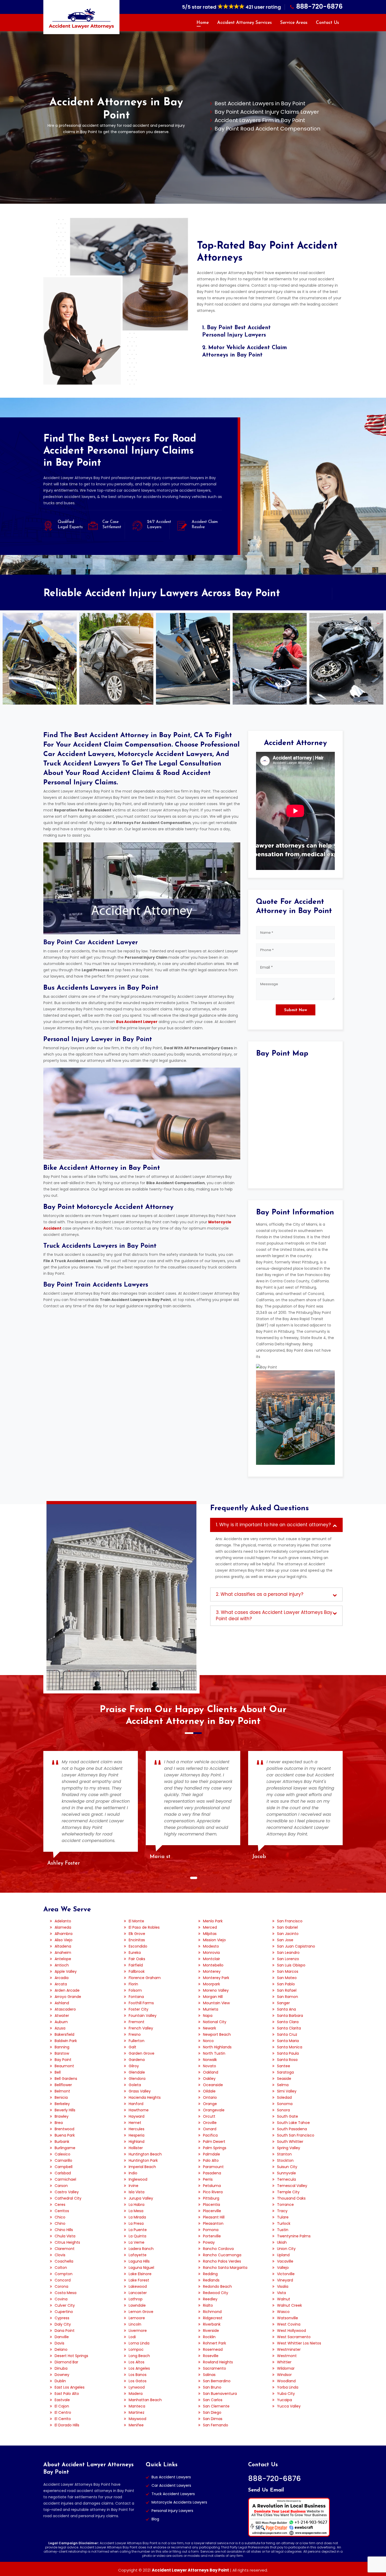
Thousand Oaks (291, 2198)
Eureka (135, 1953)
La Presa (136, 2223)
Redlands (211, 2280)
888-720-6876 (319, 6)
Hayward (137, 2116)
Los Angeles (139, 2368)
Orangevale (214, 2110)
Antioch (62, 1965)
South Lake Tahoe (293, 2123)
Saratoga (285, 2072)
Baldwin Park (66, 2041)
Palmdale (212, 2154)
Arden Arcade (67, 1990)
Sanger (283, 2003)
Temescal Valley (292, 2186)
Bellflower (63, 2085)
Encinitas (137, 1940)
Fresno (135, 2034)
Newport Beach (217, 2034)
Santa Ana (286, 2009)
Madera (136, 2394)
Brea (59, 2123)
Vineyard (285, 2280)
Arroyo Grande (68, 1997)
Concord (63, 2280)
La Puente (138, 2230)
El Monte (136, 1921)
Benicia (61, 2097)
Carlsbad (63, 2173)
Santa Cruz (287, 2034)
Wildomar (286, 2368)
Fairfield (136, 1965)
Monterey (212, 1971)
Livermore (138, 2331)
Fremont (137, 2022)
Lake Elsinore (140, 2274)
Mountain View (216, 2003)
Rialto (208, 2305)
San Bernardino (217, 2381)
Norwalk (210, 2060)
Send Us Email (266, 2490)
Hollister (136, 2148)
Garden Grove (142, 2053)
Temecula (286, 2179)
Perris (208, 2179)
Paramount (213, 2167)
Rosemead (213, 2349)
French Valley (141, 2028)
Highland (137, 2142)
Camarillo (63, 2160)
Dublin (60, 2381)
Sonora (283, 2110)
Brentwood (64, 2129)
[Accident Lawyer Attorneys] (81, 18)
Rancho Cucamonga (222, 2255)
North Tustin (214, 2053)
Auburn (61, 2022)
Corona (61, 2286)
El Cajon (62, 2406)
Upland (283, 2255)
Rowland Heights (218, 2362)
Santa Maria (288, 2041)
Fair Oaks (137, 1959)
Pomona (211, 2230)
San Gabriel (287, 1927)
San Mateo (287, 1978)
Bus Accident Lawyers (171, 2477)
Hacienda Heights (145, 2097)
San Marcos (288, 1971)
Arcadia (62, 1978)
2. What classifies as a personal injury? (260, 1594)
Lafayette (138, 2255)
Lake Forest (139, 2280)
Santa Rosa (287, 2060)
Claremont (65, 2249)
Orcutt (209, 2116)
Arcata (61, 1984)
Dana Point (65, 2331)
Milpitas (210, 1934)
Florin (133, 1984)
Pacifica (210, 2135)
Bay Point (63, 2060)
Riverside (211, 2331)
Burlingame (65, 2148)
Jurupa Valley (141, 2198)
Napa (208, 2016)
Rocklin (209, 2337)
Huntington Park (143, 2160)
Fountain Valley (143, 2016)
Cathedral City (68, 2198)
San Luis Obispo (291, 1965)
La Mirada (137, 2217)
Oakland (211, 2072)
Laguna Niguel (141, 2268)
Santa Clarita (289, 2028)
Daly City (63, 2324)
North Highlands (217, 2047)
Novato (210, 2066)
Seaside (284, 2079)
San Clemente (216, 2406)
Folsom (135, 1990)
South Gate (288, 2116)
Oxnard (210, 2129)
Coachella (64, 2261)
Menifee (136, 2425)
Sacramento (215, 2368)
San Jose (285, 1940)
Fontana (136, 1997)
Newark (210, 2028)
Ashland (62, 2003)
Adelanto (63, 1921)
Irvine (134, 2186)
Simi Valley (287, 2091)
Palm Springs (215, 2148)
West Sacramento (294, 2337)
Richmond (212, 2312)
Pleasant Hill (214, 2217)
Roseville (211, 2356)
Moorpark (212, 1984)
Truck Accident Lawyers (173, 2494)
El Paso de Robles (144, 1927)
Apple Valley (66, 1971)
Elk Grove (137, 1934)
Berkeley (62, 2104)
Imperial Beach (142, 2167)
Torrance (285, 2205)
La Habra (137, 2205)
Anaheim (63, 1953)
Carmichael (65, 2179)
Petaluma (212, 2186)
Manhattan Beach (145, 2400)
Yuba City (286, 2394)
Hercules (137, 2129)
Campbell (64, 2167)
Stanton (284, 2154)
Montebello (213, 1965)
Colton (61, 2268)
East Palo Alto (67, 2394)
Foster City (139, 2009)
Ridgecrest (213, 2318)
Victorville (286, 2274)
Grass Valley (140, 2091)
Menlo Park (213, 1921)
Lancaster (138, 2293)
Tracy (282, 2211)
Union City (286, 2249)
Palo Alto (211, 2160)
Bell (58, 2072)
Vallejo (283, 2268)
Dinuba (61, 2368)
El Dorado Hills (67, 2425)
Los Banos (138, 2375)
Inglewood (138, 2179)
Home (203, 23)
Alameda (63, 1927)
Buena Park (65, 2135)
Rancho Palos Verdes (222, 2261)
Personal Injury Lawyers (172, 2511)
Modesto (211, 1946)
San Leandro (288, 1953)
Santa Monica (290, 2047)
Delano (61, 2349)
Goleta (135, 2085)
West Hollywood (291, 2331)
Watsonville (288, 2318)
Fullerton (137, 2041)
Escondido (138, 1946)
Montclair (212, 1959)
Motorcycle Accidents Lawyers (179, 2502)
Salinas (209, 2375)
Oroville (210, 2123)
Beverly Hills (65, 2110)
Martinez (137, 2412)
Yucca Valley (289, 2406)
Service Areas (294, 23)
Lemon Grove (141, 2312)
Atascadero (65, 2009)
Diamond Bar (66, 2362)
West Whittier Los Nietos (299, 2343)
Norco (208, 2041)
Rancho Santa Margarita (225, 2268)
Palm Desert (214, 2142)
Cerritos (62, 2211)
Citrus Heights (67, 2242)
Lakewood (138, 2286)
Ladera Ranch (141, 2249)
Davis (59, 2343)
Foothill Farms (141, 2003)
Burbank (62, 2142)
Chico (60, 2217)
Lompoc (136, 2349)
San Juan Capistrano (296, 1946)
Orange (210, 2104)
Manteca (137, 2406)
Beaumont (64, 2066)
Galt (132, 2047)
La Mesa (136, 2211)
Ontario (210, 2097)
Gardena (137, 2060)
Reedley (210, 2299)
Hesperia (137, 2135)
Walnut (284, 2299)
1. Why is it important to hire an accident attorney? (273, 1525)
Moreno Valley (216, 1990)
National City (215, 2022)
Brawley (62, 2116)
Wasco (283, 2312)
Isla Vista (137, 2192)
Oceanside (213, 2085)
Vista (281, 2293)
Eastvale (62, 2400)
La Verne (137, 2242)
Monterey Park (216, 1978)
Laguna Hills (139, 2261)
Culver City (65, 2305)
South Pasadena (292, 2129)
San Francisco (290, 1921)
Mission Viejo (214, 1940)
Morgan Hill (213, 1997)
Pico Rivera (213, 2192)
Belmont (62, 2091)
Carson (61, 2186)
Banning (62, 2047)
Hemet (135, 2123)
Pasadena (212, 2173)
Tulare (283, 2217)
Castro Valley (67, 2192)
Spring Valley (289, 2148)
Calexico (62, 2154)
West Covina (289, 2324)
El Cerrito (63, 2419)
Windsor (284, 2375)
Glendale (137, 2072)
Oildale (209, 2091)
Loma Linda (139, 2343)
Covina (61, 2299)
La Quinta (137, 2236)
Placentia (212, 2205)
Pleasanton (213, 2223)
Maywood (137, 2419)
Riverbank (212, 2324)
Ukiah (282, 2242)
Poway (209, 2242)
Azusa (60, 2028)
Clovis (60, 2255)
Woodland (286, 2381)
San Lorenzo (288, 1959)
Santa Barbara (290, 2016)
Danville (62, 2337)
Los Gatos (138, 2381)
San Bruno (212, 2387)
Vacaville (285, 2261)
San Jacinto (288, 1934)
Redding (210, 2274)
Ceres (60, 2205)
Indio (133, 2173)
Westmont (287, 2356)
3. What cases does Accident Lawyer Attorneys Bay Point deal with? (274, 1615)
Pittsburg (211, 2198)
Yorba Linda (288, 2387)
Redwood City (216, 2293)
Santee (284, 2066)
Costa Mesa (66, 2293)
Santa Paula (288, 2053)
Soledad (284, 2097)
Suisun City (287, 2167)
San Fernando (216, 2425)
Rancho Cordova (218, 2249)
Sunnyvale (286, 2173)
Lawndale (137, 2305)
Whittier (284, 2362)
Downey (62, 2375)
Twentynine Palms (294, 2236)
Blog (155, 2519)
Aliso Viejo (64, 1940)
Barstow (62, 2053)
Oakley (209, 2079)
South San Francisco (296, 2135)
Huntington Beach (145, 2154)
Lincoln (135, 2324)
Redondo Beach (217, 2286)
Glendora (137, 2079)
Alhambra (64, 1934)
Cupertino (64, 2312)
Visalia (283, 2286)
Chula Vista (65, 2236)
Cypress (62, 2318)
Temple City (288, 2192)
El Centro (63, 2412)
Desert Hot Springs (71, 2356)
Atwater (62, 2016)
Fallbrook (137, 1971)
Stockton (285, 2160)
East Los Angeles (70, 2387)
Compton (64, 2274)
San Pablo (286, 1984)
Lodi (132, 2337)
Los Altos (137, 2362)
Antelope (63, 1959)
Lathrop (136, 2299)
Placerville (212, 2211)
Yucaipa (285, 2400)
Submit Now (296, 1010)
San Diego (212, 2412)
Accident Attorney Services (244, 23)
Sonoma (285, 2104)
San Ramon (288, 1997)
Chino (60, 2223)
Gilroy (134, 2066)
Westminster (289, 2349)
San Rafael (287, 1990)
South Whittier (290, 2142)
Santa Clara (288, 2022)
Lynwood (137, 2387)
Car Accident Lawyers (171, 2485)
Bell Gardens (66, 2079)
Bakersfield (64, 2034)
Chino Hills (64, 2230)
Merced (210, 1927)
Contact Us (327, 23)
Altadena (63, 1946)
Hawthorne (139, 2110)
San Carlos (213, 2400)
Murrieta (211, 2009)
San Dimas (213, 2419)
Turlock (284, 2223)
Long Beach (139, 2356)
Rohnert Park (215, 2343)
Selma (283, 2085)
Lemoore (137, 2318)
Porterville (212, 2236)
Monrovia (211, 1953)
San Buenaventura (220, 2394)
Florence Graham (145, 1978)
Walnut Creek (289, 2305)
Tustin (283, 2230)
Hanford (136, 2104)
